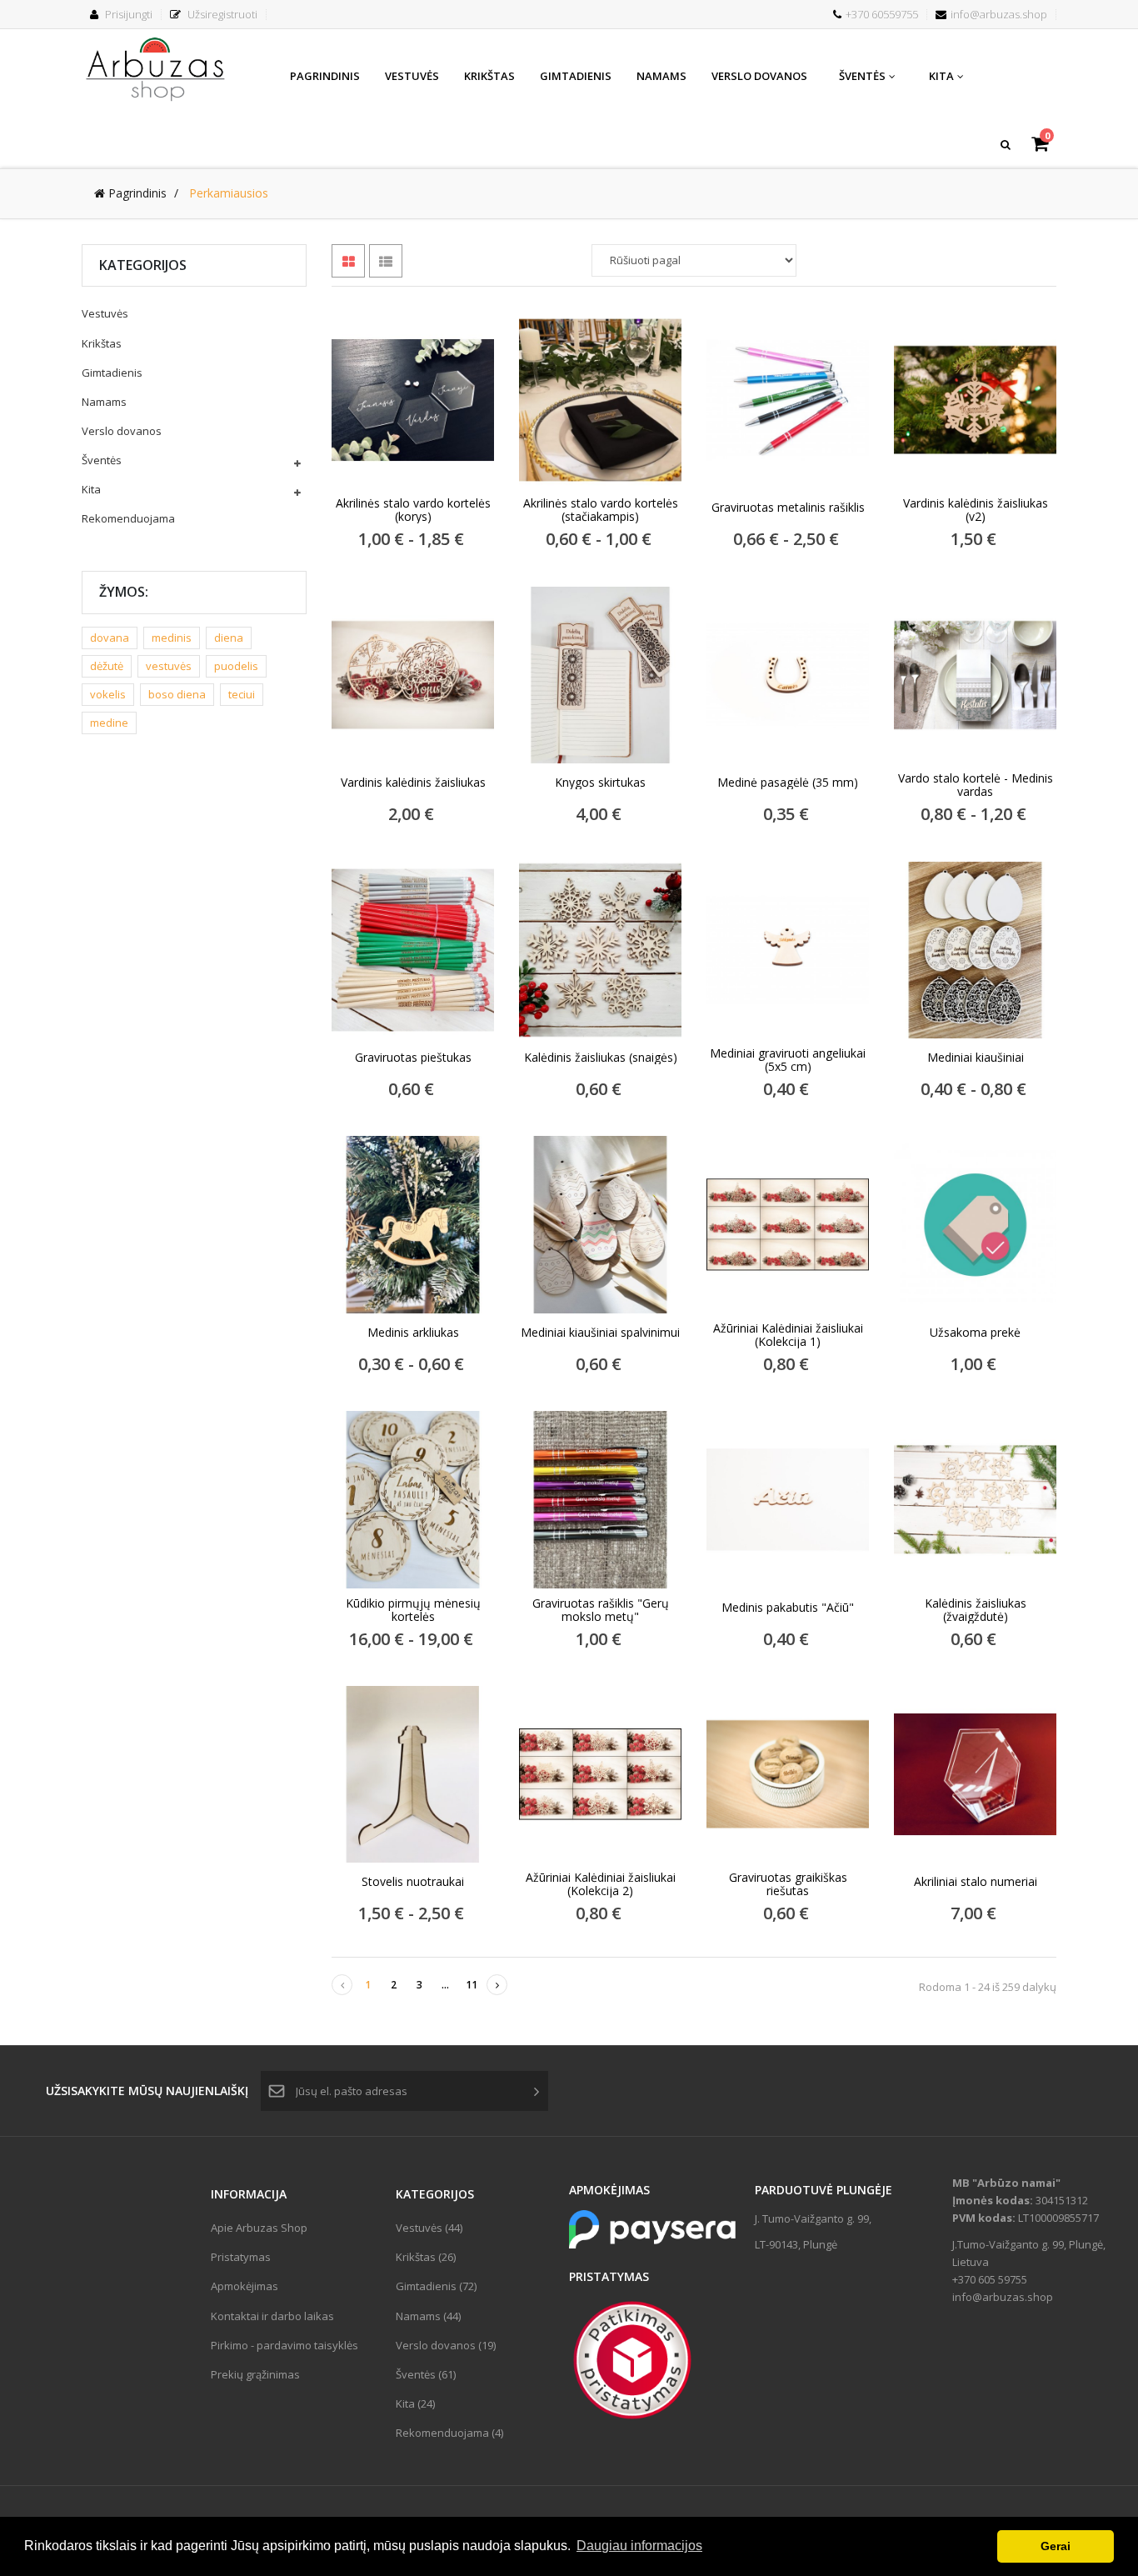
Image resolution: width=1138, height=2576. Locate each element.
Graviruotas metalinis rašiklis (788, 508)
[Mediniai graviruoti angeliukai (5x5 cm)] (788, 950)
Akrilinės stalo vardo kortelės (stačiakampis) (601, 510)
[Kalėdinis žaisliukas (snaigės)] (600, 950)
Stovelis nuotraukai (413, 1882)
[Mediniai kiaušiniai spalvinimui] (600, 1224)
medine (109, 723)
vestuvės (169, 666)
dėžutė (107, 666)
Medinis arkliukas (413, 1333)
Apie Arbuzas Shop (259, 2228)
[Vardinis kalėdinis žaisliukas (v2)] (975, 400)
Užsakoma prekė (975, 1333)
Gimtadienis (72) (436, 2286)
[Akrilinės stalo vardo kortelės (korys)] (413, 400)
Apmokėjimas (245, 2286)
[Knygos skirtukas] (600, 675)
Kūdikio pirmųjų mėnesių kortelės (413, 1610)
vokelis (108, 694)
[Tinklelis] (348, 261)
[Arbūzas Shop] (157, 67)
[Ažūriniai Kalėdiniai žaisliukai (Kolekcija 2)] (600, 1774)
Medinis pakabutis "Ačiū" (788, 1608)
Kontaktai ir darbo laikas (272, 2316)
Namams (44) (428, 2316)
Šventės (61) (426, 2374)
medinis (172, 638)
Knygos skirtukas (600, 783)
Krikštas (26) (426, 2257)
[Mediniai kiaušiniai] (975, 950)
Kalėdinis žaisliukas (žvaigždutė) (976, 1610)
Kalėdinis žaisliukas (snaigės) (601, 1058)
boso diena (177, 694)
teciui (242, 694)
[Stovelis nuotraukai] (413, 1774)
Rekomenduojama (128, 518)
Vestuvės (105, 313)
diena (229, 638)
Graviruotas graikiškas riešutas (788, 1884)
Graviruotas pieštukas (413, 1058)
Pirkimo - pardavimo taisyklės (284, 2345)
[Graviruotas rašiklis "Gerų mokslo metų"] (600, 1499)
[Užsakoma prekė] (975, 1224)
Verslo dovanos (122, 431)
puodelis (236, 666)
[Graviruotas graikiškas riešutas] (788, 1774)
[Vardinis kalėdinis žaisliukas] (413, 675)
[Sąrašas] (386, 261)
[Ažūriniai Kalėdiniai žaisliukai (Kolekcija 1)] (788, 1224)
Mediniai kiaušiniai (976, 1058)
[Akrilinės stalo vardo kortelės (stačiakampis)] (600, 400)
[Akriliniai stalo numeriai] (975, 1774)
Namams (104, 402)
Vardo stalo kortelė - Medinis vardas (976, 785)
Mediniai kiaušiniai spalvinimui (600, 1333)
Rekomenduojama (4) (449, 2433)
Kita (91, 489)
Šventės (102, 460)
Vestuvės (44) (429, 2228)
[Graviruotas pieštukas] (413, 950)
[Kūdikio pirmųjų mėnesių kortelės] (413, 1499)
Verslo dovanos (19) (446, 2345)
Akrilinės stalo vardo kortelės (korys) (413, 510)
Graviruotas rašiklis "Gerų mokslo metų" (601, 1610)
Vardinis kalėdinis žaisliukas (413, 783)
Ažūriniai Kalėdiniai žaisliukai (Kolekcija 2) (601, 1884)
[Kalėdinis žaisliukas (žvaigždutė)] (975, 1499)
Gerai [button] (1056, 2546)
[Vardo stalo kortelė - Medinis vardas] (975, 675)
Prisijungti (127, 14)
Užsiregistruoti (221, 14)
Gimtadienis (112, 373)
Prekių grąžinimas (255, 2374)
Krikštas (102, 343)
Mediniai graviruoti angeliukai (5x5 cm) (788, 1060)
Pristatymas (241, 2257)
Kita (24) (415, 2403)
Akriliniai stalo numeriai (976, 1882)
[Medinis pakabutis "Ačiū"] (788, 1499)
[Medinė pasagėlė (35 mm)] (788, 675)
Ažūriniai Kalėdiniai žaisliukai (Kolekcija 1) (788, 1335)
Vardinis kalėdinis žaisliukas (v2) (976, 510)
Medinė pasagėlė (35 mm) (788, 783)
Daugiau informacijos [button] (639, 2546)
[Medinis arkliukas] (413, 1224)
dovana (110, 638)
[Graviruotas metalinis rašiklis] (788, 400)
